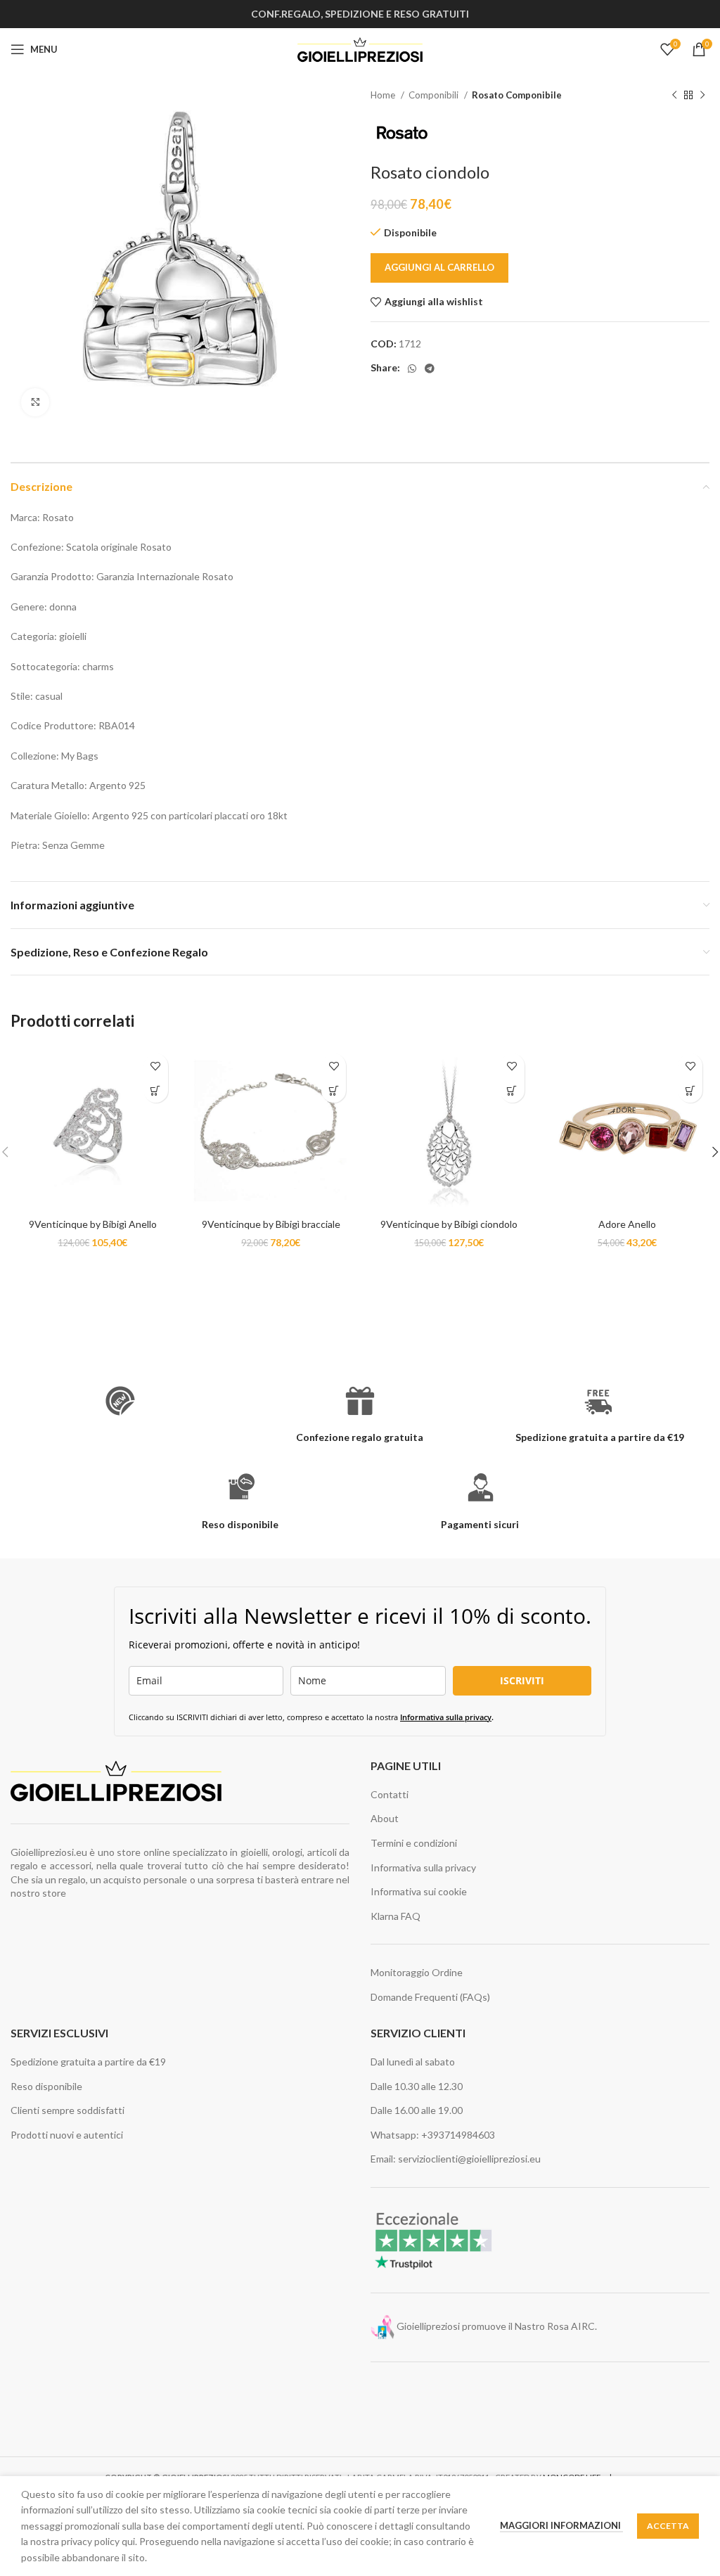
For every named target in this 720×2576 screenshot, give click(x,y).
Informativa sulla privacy (446, 1717)
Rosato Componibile (517, 95)
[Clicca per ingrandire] (35, 402)
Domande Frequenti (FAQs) (430, 1997)
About (385, 1818)
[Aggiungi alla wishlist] (156, 1066)
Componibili (435, 95)
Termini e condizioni (414, 1843)
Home (384, 95)
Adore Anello (627, 1224)
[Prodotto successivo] (702, 96)
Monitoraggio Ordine (417, 1972)
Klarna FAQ (396, 1916)
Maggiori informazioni (561, 2525)
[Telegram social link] (430, 369)
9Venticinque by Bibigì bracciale (271, 1224)
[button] (156, 1090)
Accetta (668, 2526)
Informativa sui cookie (419, 1891)
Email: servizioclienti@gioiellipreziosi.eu (456, 2159)
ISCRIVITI (522, 1680)
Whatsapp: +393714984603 (433, 2135)
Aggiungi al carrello (439, 267)
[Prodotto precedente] (674, 96)
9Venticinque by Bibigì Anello (93, 1224)
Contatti (390, 1794)
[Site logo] (360, 48)
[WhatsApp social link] (412, 369)
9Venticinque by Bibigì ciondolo (449, 1224)
